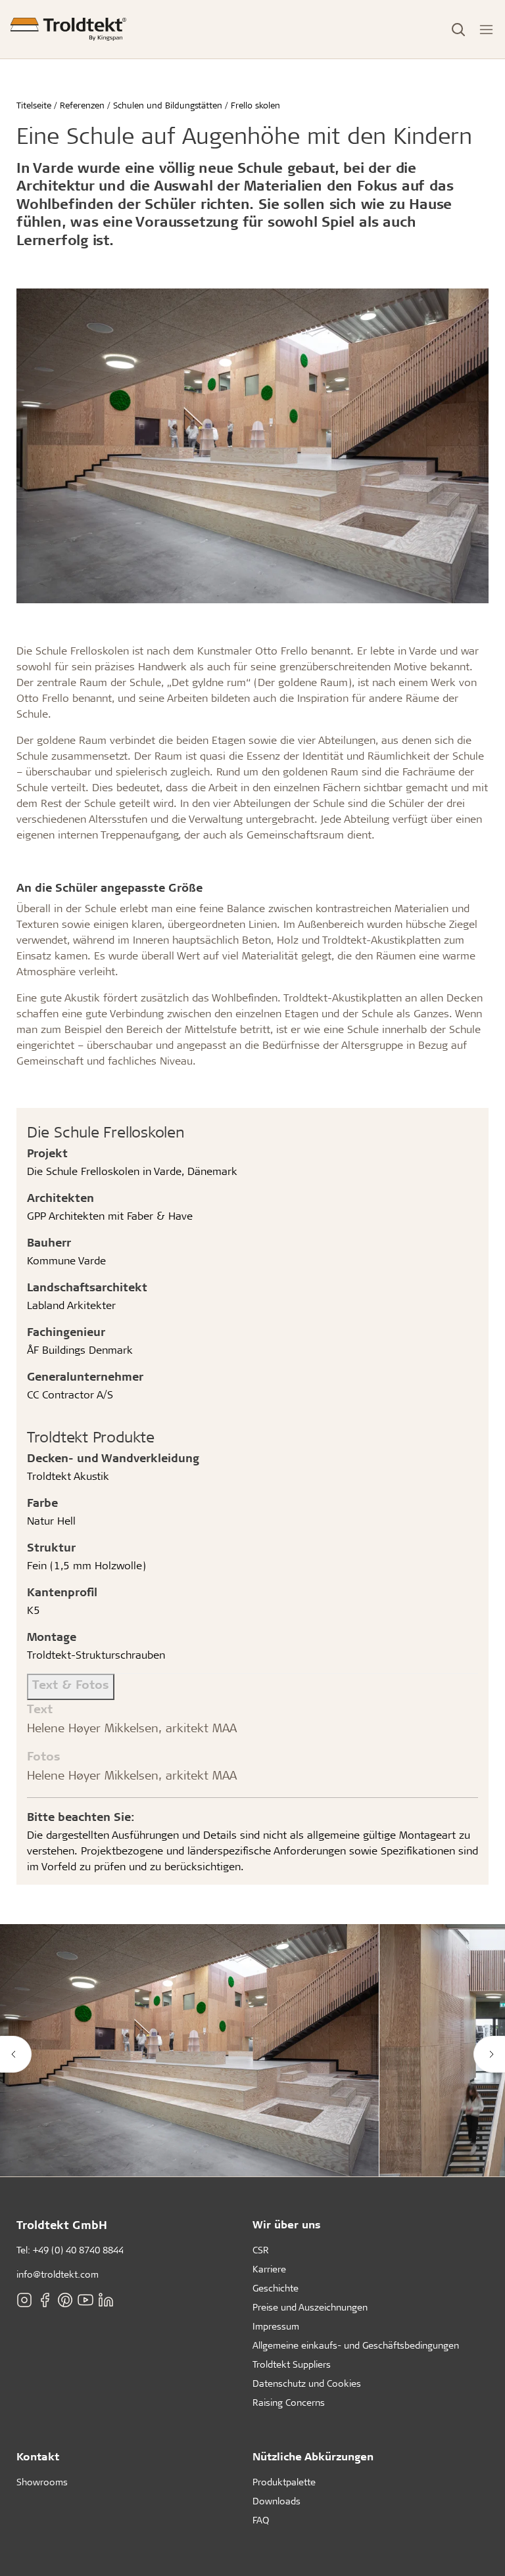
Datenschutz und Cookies (307, 2383)
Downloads (277, 2501)
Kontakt (38, 2456)
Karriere (269, 2269)
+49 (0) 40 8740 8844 (78, 2250)
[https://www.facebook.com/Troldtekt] (45, 2299)
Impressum (276, 2326)
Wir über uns (287, 2224)
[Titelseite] (68, 29)
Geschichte (276, 2288)
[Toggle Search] (458, 30)
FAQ (261, 2520)
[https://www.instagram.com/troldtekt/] (24, 2299)
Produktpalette (284, 2482)
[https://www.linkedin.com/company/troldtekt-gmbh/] (106, 2299)
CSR (261, 2250)
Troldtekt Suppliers (292, 2364)
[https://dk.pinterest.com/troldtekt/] (65, 2299)
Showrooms (42, 2482)
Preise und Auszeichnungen (310, 2307)
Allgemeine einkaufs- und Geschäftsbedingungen (356, 2345)
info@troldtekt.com (58, 2274)
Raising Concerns (289, 2402)
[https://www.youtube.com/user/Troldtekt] (85, 2299)
